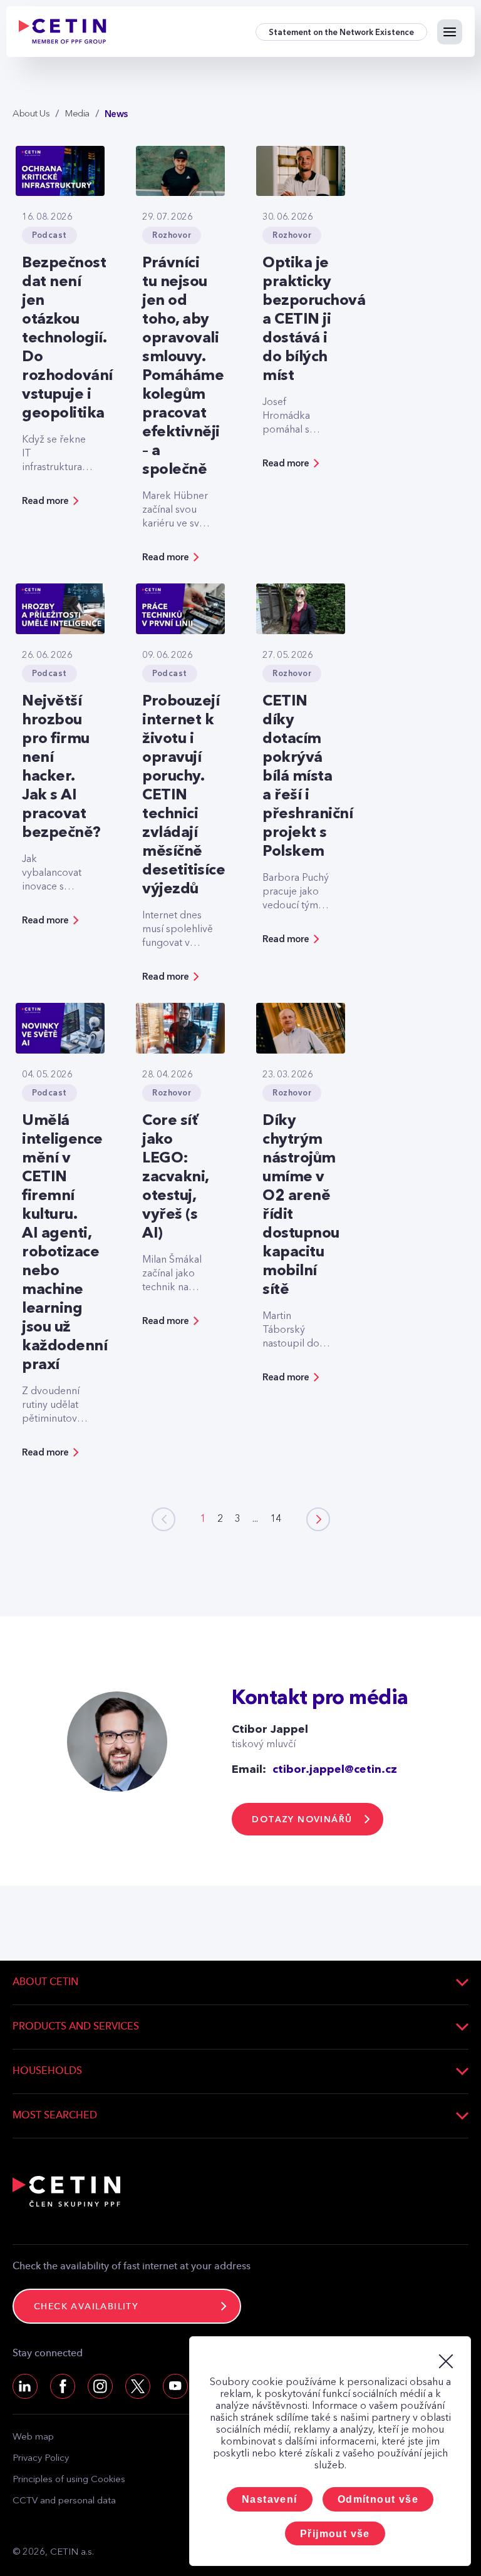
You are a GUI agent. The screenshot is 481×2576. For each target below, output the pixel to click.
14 (276, 1519)
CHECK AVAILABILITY (86, 2307)
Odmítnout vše (378, 2499)
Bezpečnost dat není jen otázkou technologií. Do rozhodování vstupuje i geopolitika (67, 339)
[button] (318, 1519)
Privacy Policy (41, 2459)
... (255, 1519)
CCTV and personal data (64, 2501)
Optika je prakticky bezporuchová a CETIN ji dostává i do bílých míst (314, 320)
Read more (45, 501)
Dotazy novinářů (302, 1819)
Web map (33, 2437)
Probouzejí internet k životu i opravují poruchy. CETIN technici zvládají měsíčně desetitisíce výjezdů (184, 796)
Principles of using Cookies (69, 2480)
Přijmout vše (335, 2534)
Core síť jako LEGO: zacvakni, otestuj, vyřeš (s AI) (175, 1178)
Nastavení (270, 2499)
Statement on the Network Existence (341, 32)
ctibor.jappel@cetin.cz (335, 1770)
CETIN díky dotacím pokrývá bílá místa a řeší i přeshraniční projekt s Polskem (308, 777)
